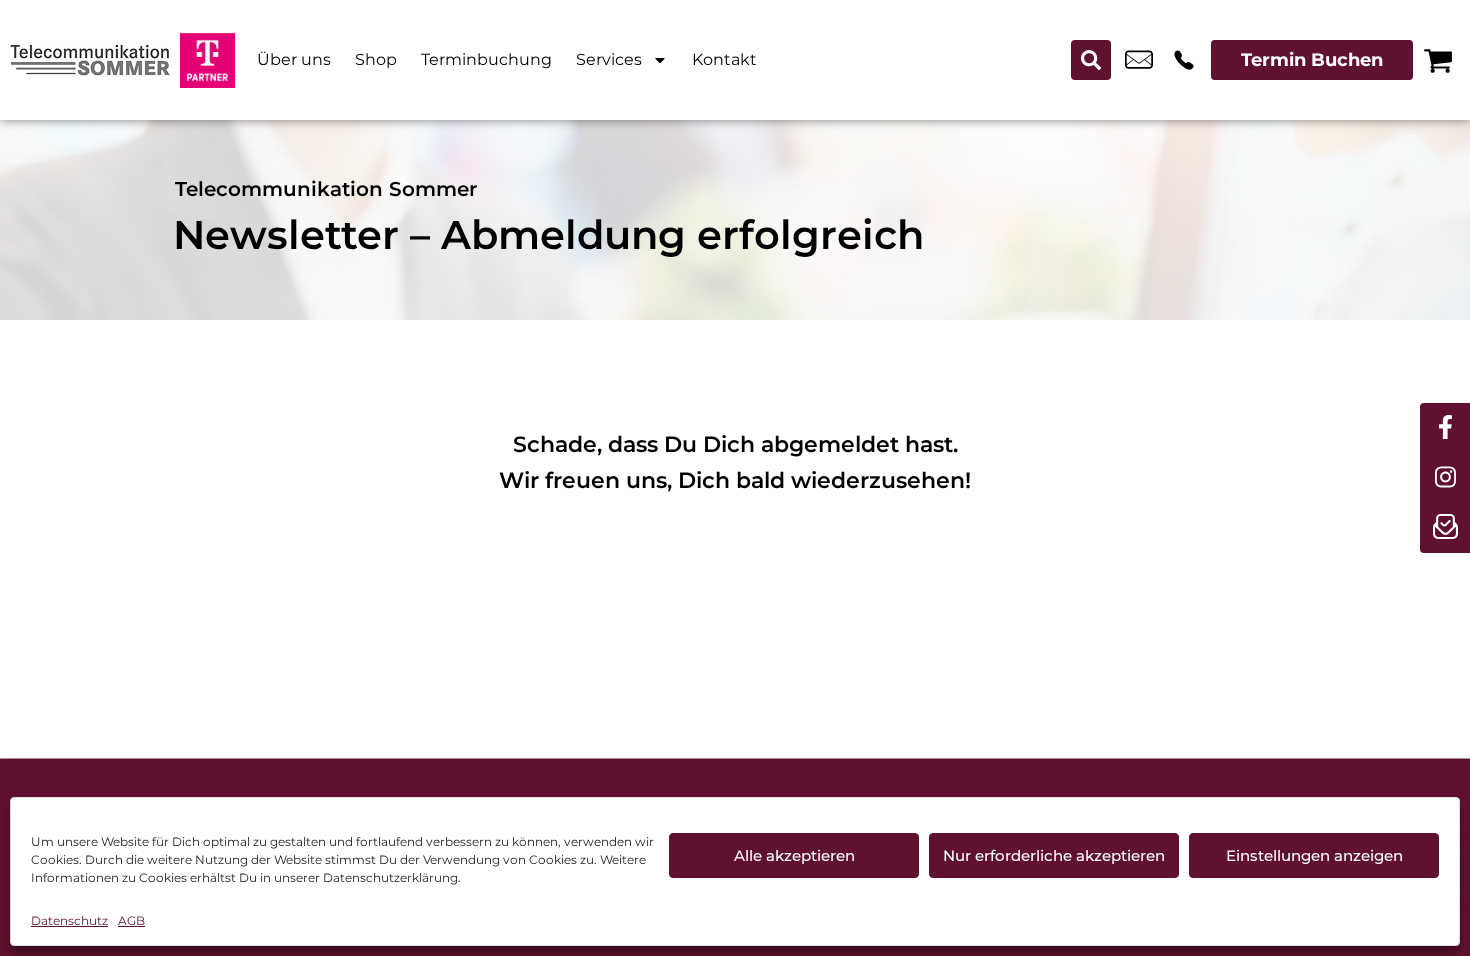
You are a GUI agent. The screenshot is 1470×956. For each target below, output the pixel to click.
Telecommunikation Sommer (326, 189)
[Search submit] (1091, 60)
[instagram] (1445, 478)
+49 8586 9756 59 (1184, 60)
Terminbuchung (486, 59)
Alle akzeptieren (794, 855)
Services (609, 59)
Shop (376, 59)
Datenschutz (69, 920)
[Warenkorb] (1438, 60)
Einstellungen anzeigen (1314, 855)
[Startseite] (90, 60)
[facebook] (1445, 428)
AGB (131, 920)
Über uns (294, 59)
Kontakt (724, 59)
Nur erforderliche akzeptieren (1054, 855)
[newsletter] (1445, 528)
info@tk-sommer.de (1139, 60)
